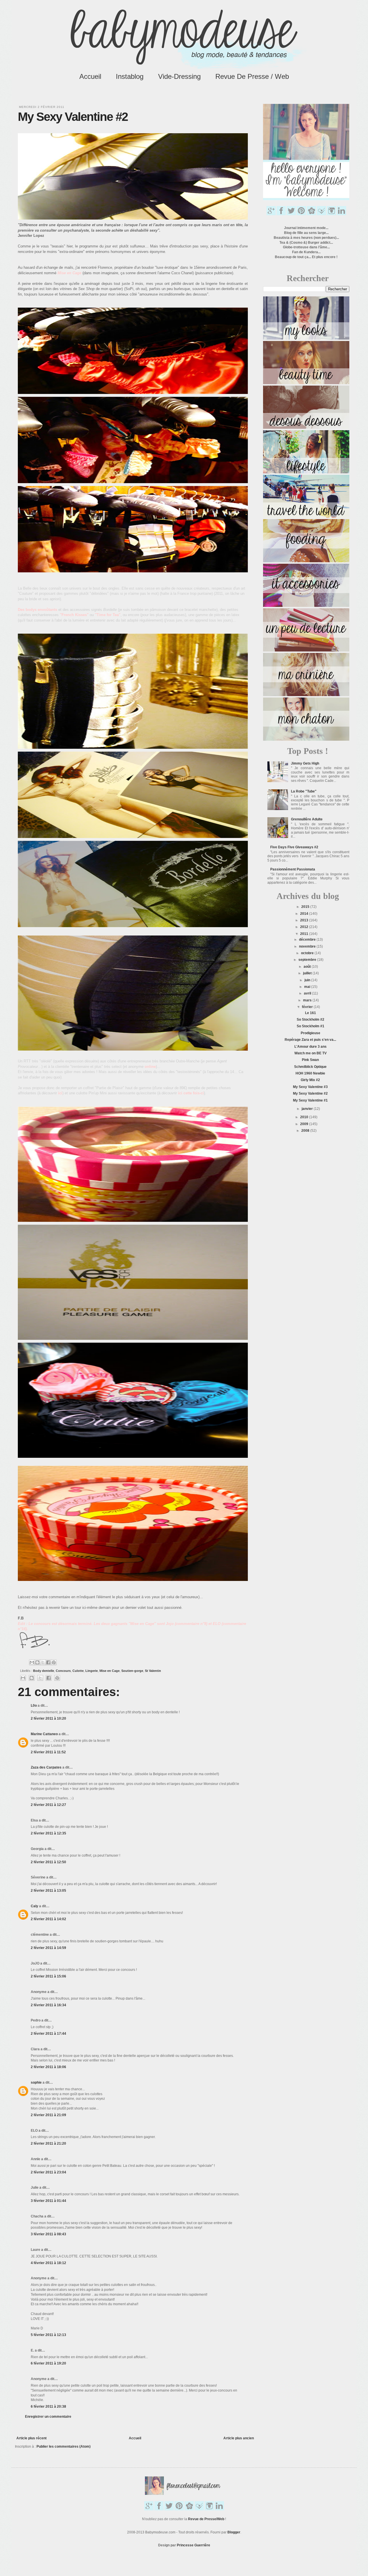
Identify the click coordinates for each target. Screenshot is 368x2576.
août (308, 967)
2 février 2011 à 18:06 (48, 2067)
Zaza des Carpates (46, 1767)
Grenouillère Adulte (307, 819)
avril (308, 993)
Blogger (234, 2532)
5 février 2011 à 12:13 (48, 2335)
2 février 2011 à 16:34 (48, 2005)
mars (308, 1000)
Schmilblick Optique (310, 1067)
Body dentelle (44, 1671)
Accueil (90, 76)
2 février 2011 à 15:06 (48, 1976)
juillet (308, 973)
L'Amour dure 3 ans (310, 1047)
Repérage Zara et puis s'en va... (310, 1040)
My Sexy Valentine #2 (310, 1093)
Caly (34, 1906)
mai (308, 987)
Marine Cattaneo (44, 1734)
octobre (308, 953)
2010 (305, 1117)
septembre (308, 960)
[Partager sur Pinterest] (54, 1662)
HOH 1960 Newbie (310, 1073)
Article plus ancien (239, 2438)
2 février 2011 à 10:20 (48, 1718)
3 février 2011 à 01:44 (48, 2201)
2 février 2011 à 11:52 (48, 1752)
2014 (305, 914)
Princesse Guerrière (193, 2545)
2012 (305, 927)
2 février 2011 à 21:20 (48, 2144)
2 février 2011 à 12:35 (48, 1833)
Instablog (130, 76)
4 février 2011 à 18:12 (48, 2263)
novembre (308, 946)
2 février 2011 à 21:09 (48, 2115)
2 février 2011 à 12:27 (48, 1805)
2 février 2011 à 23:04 (48, 2172)
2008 (306, 1131)
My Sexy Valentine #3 (310, 1087)
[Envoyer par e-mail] (32, 1662)
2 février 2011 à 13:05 (48, 1891)
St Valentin (153, 1671)
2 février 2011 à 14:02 (48, 1919)
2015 (306, 907)
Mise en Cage (110, 1671)
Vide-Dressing (179, 76)
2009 (305, 1124)
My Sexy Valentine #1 (310, 1100)
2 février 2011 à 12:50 (48, 1862)
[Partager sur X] (43, 1662)
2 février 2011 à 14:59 (48, 1948)
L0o (34, 1706)
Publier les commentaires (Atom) (64, 2447)
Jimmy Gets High (305, 763)
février (308, 1007)
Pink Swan (310, 1060)
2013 (305, 920)
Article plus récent (31, 2438)
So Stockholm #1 (310, 1026)
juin (308, 980)
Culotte (78, 1671)
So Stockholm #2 (310, 1020)
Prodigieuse (310, 1033)
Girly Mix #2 (310, 1080)
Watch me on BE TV (310, 1053)
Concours (63, 1671)
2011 (305, 934)
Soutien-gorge (132, 1671)
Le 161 (310, 1013)
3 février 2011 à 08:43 (48, 2234)
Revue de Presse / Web (252, 76)
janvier (308, 1109)
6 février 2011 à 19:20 (48, 2363)
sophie (36, 2082)
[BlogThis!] (37, 1662)
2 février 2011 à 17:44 (48, 2034)
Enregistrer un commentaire (48, 2417)
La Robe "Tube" (304, 791)
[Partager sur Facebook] (48, 1662)
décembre (308, 940)
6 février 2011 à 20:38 (48, 2407)
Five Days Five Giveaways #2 (294, 847)
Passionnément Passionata (293, 869)
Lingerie (92, 1671)
